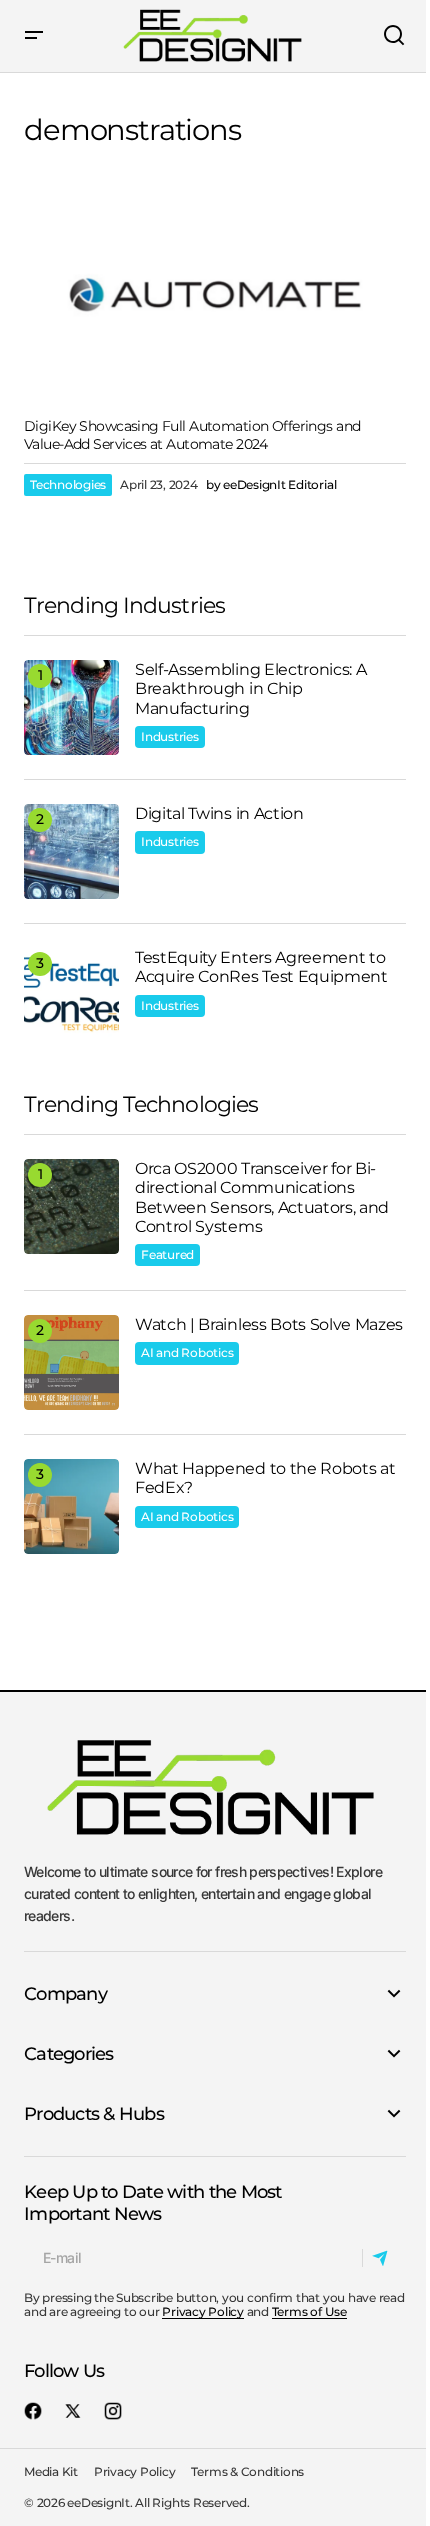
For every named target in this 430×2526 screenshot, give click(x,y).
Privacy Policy (203, 2311)
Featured (167, 1254)
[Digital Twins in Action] (71, 851)
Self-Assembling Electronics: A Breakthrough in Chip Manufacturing (250, 688)
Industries (170, 736)
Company (65, 1994)
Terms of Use (309, 2311)
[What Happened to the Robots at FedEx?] (71, 1506)
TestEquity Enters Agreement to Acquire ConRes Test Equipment (261, 967)
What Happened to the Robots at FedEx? (265, 1478)
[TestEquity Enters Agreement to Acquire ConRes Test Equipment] (71, 995)
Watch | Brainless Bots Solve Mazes (269, 1324)
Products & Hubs (94, 2114)
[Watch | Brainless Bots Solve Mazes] (71, 1362)
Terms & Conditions (247, 2471)
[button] (34, 36)
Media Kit (51, 2471)
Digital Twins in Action (219, 813)
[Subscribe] (383, 2258)
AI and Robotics (187, 1352)
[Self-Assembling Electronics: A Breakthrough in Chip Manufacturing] (71, 707)
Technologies (68, 484)
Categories (69, 2054)
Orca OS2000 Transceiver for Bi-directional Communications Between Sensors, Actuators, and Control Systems (262, 1197)
